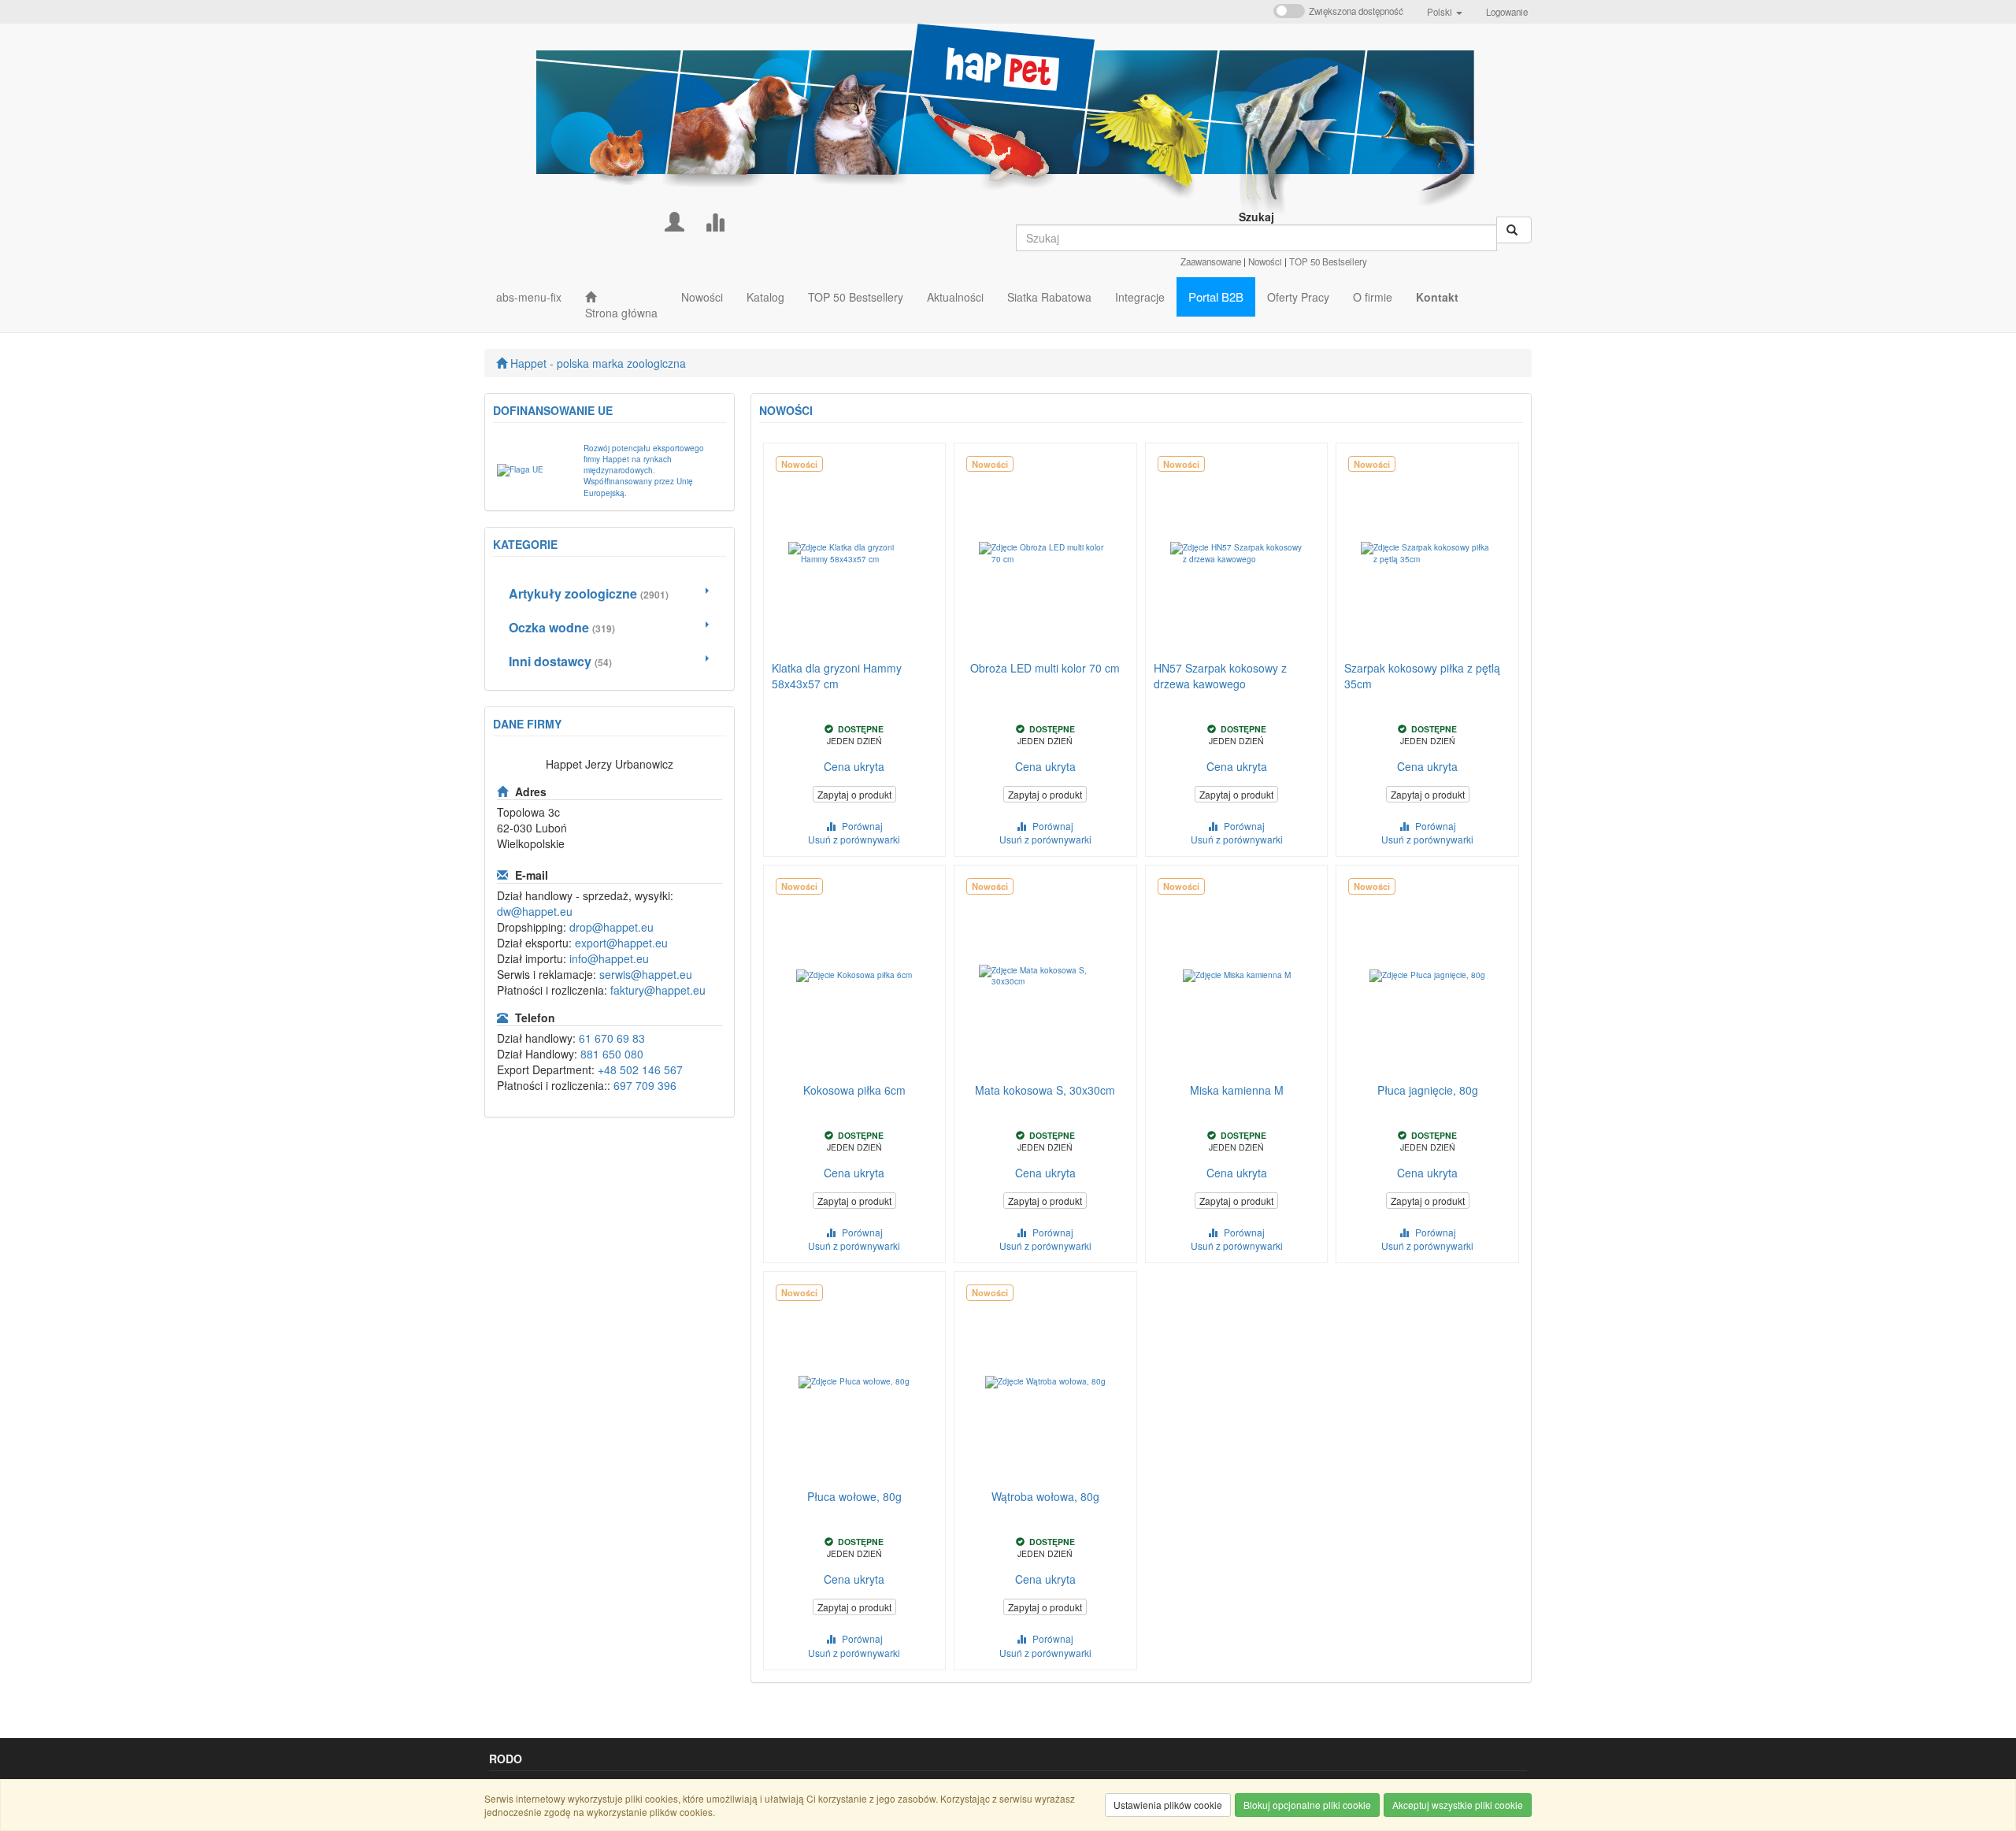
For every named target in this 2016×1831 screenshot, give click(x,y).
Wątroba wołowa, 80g (1045, 1496)
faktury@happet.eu (658, 990)
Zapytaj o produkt (854, 794)
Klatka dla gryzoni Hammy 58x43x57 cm (837, 676)
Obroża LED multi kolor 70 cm (1045, 668)
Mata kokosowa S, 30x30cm (1045, 1090)
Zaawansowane (1211, 261)
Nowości (1265, 261)
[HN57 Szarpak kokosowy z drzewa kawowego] (1237, 554)
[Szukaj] (1514, 230)
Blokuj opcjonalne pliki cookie (1307, 1805)
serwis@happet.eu (646, 974)
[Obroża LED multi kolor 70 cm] (1045, 554)
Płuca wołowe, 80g (854, 1496)
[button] (1445, 12)
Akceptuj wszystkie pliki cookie (1458, 1805)
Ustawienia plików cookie (1168, 1805)
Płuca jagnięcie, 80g (1428, 1090)
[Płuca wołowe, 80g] (855, 1382)
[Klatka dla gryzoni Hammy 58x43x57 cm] (855, 554)
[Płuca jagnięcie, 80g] (1427, 976)
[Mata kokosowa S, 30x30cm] (1045, 976)
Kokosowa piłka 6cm (854, 1090)
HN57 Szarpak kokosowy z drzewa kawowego (1220, 676)
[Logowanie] (674, 220)
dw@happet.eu (535, 911)
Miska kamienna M (1237, 1090)
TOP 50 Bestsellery (1328, 261)
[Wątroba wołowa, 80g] (1045, 1382)
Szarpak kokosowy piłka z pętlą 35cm (1422, 676)
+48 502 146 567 (640, 1069)
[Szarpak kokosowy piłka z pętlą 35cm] (1427, 554)
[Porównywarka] (715, 220)
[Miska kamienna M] (1237, 976)
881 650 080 (612, 1054)
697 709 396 (645, 1085)
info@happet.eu (609, 958)
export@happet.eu (621, 943)
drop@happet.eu (611, 927)
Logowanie (1507, 12)
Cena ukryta (854, 766)
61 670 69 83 (612, 1038)
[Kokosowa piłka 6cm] (855, 976)
